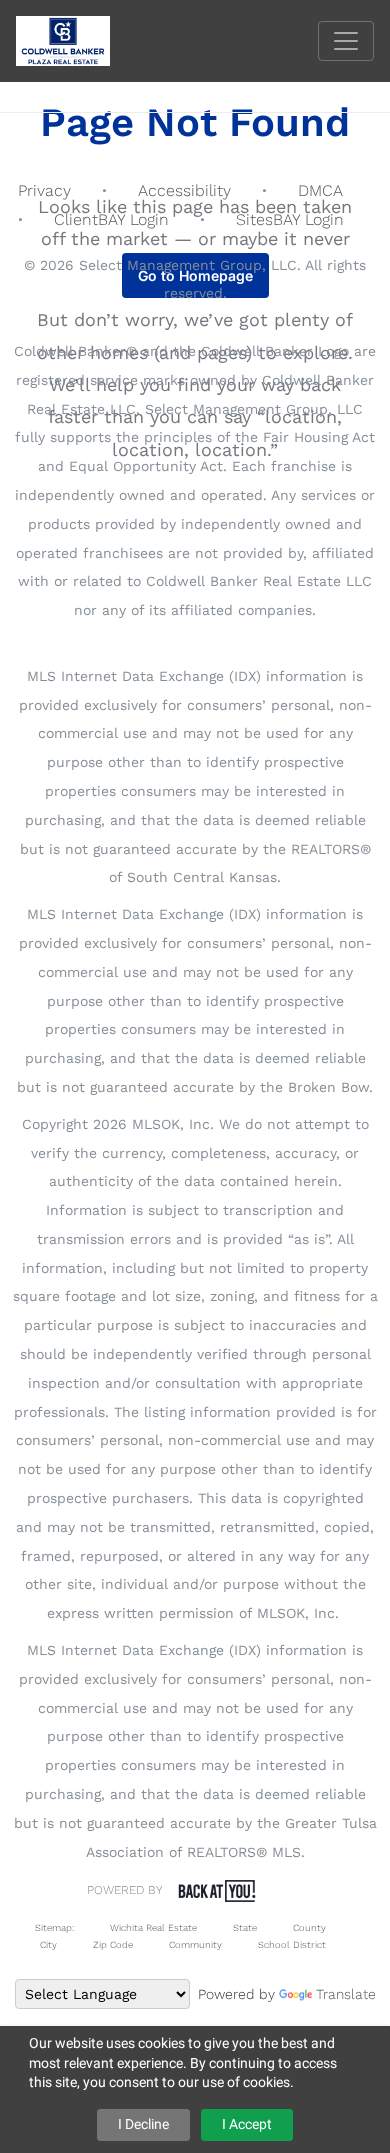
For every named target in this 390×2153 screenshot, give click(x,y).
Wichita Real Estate (153, 1927)
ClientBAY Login (111, 219)
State (245, 1927)
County (309, 1927)
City (48, 1944)
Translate (346, 1994)
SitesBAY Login (290, 219)
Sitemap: (54, 1927)
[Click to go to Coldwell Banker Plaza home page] (78, 39)
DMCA (320, 190)
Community (195, 1944)
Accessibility (184, 190)
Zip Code (113, 1944)
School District (292, 1944)
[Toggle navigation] (346, 41)
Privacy (44, 190)
